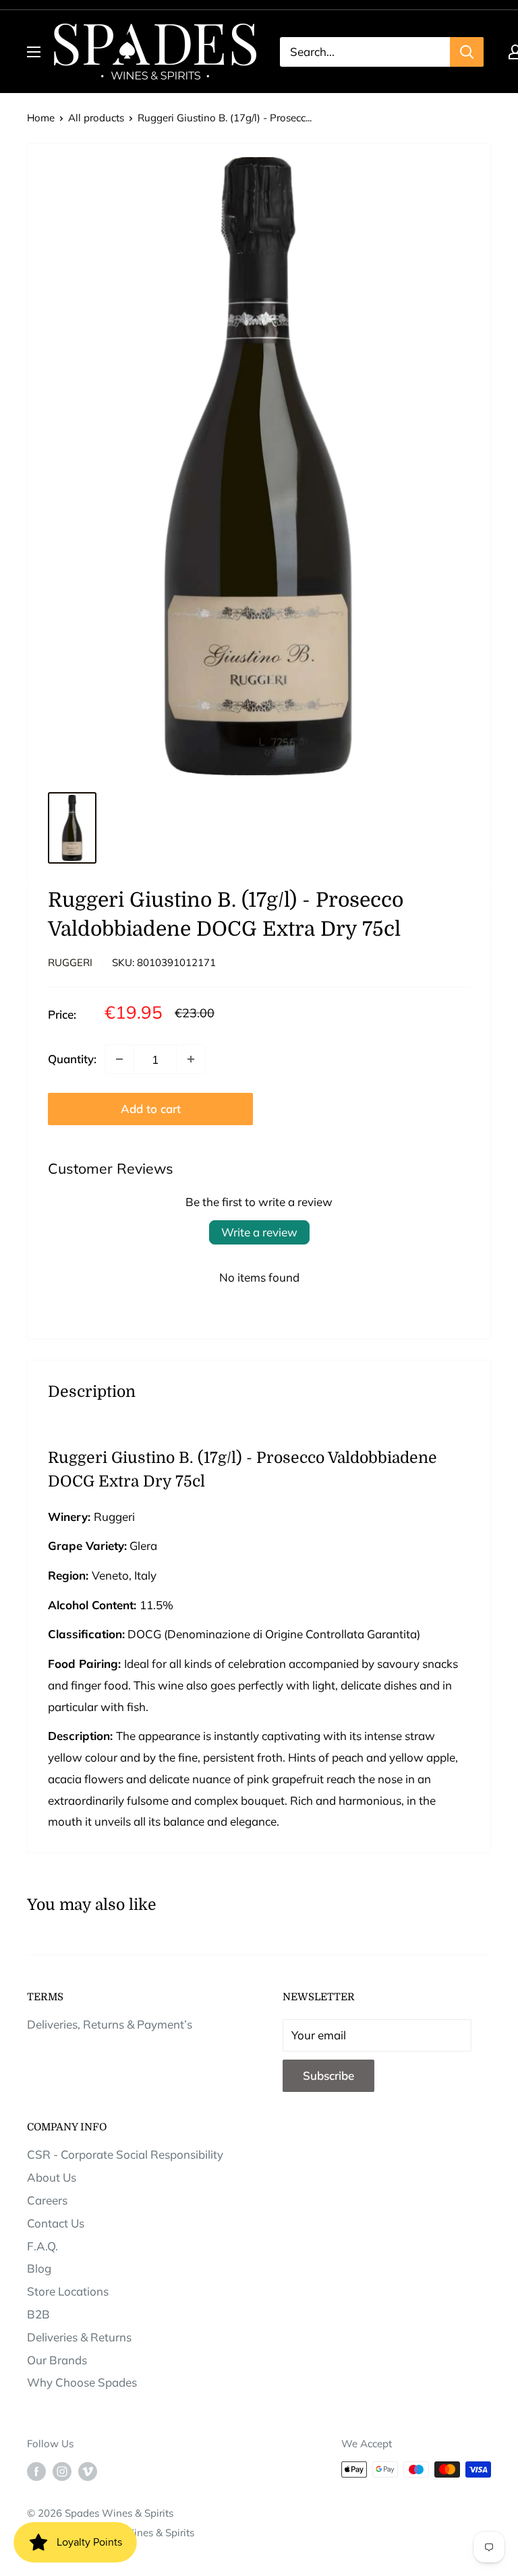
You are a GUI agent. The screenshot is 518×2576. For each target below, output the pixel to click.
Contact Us (56, 2223)
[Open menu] (34, 52)
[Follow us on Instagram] (62, 2471)
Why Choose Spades (82, 2382)
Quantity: (72, 1059)
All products (96, 118)
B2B (38, 2314)
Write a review (259, 1232)
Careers (47, 2200)
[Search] (467, 52)
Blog (39, 2268)
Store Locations (68, 2291)
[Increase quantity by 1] (191, 1059)
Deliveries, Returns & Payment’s (110, 2024)
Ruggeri (70, 962)
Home (41, 118)
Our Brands (57, 2360)
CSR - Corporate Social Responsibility (125, 2154)
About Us (52, 2177)
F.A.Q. (42, 2246)
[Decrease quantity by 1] (119, 1059)
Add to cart (151, 1109)
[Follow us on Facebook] (36, 2471)
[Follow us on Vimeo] (88, 2471)
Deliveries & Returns (79, 2337)
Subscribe (328, 2075)
